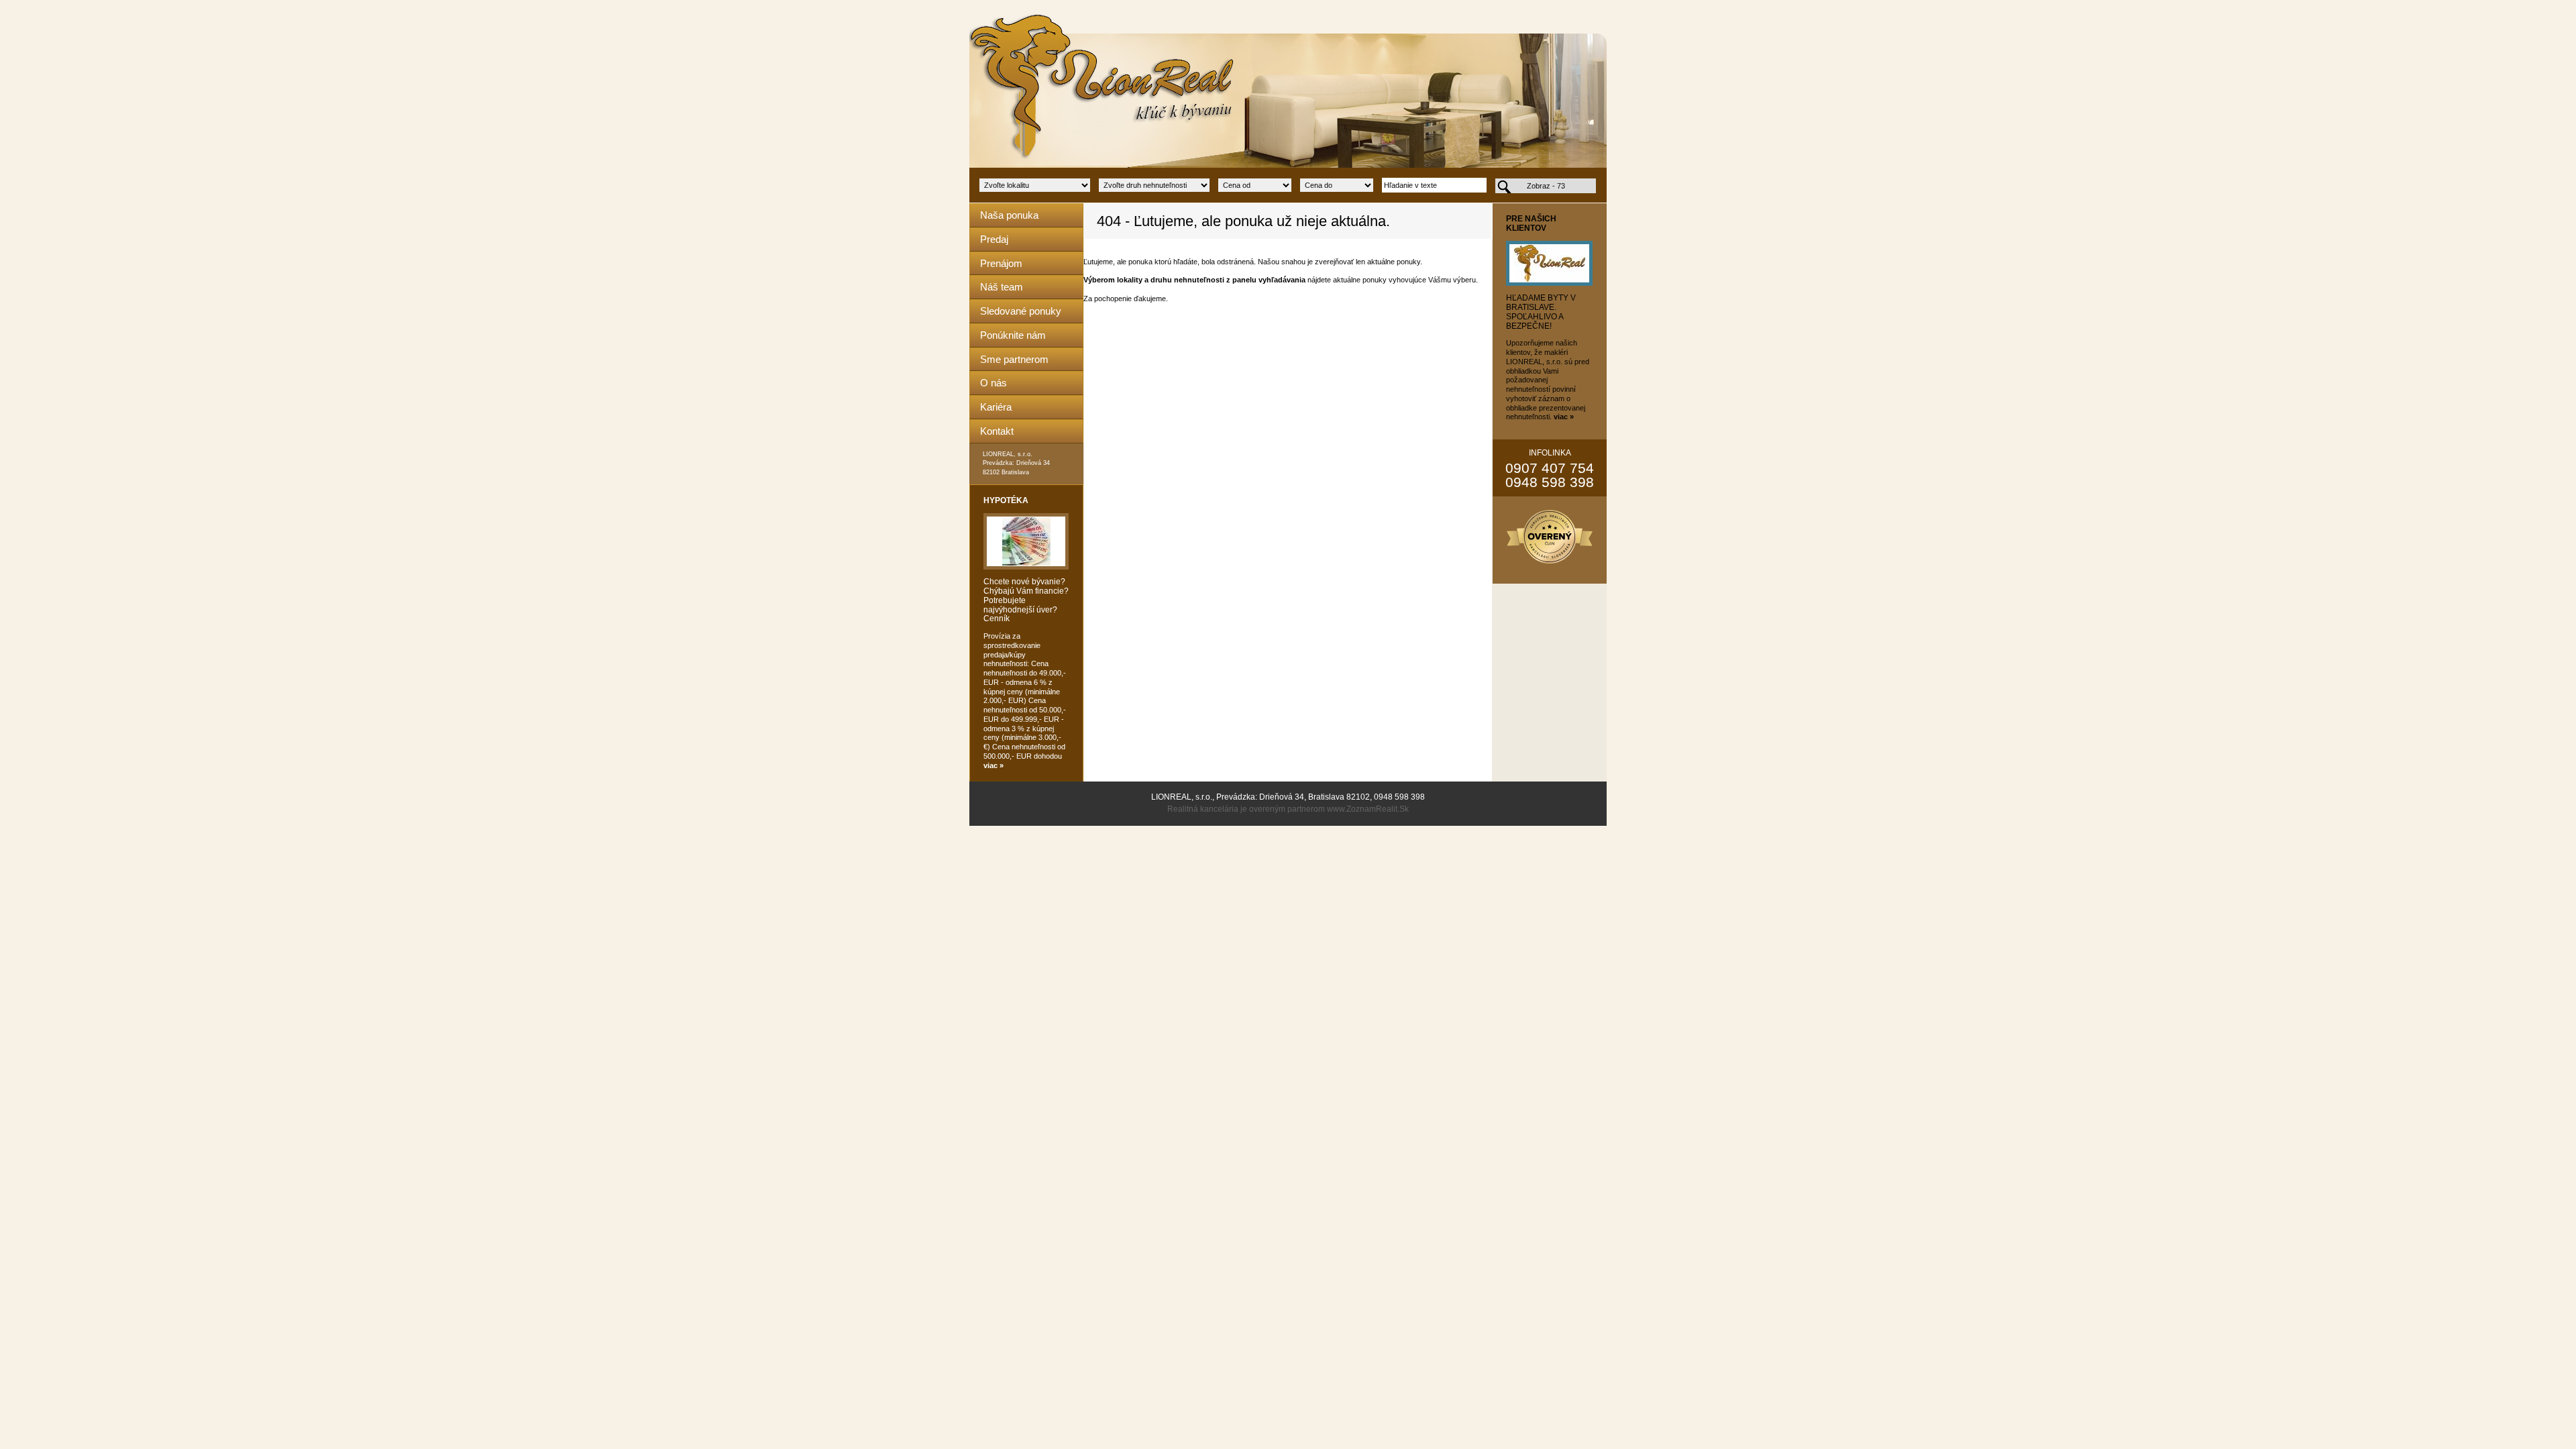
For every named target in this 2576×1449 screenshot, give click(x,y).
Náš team (1002, 287)
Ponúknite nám (1013, 335)
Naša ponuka (1009, 215)
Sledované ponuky (1021, 311)
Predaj (994, 239)
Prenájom (1001, 263)
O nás (994, 383)
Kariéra (996, 407)
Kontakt (997, 431)
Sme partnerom (1014, 359)
